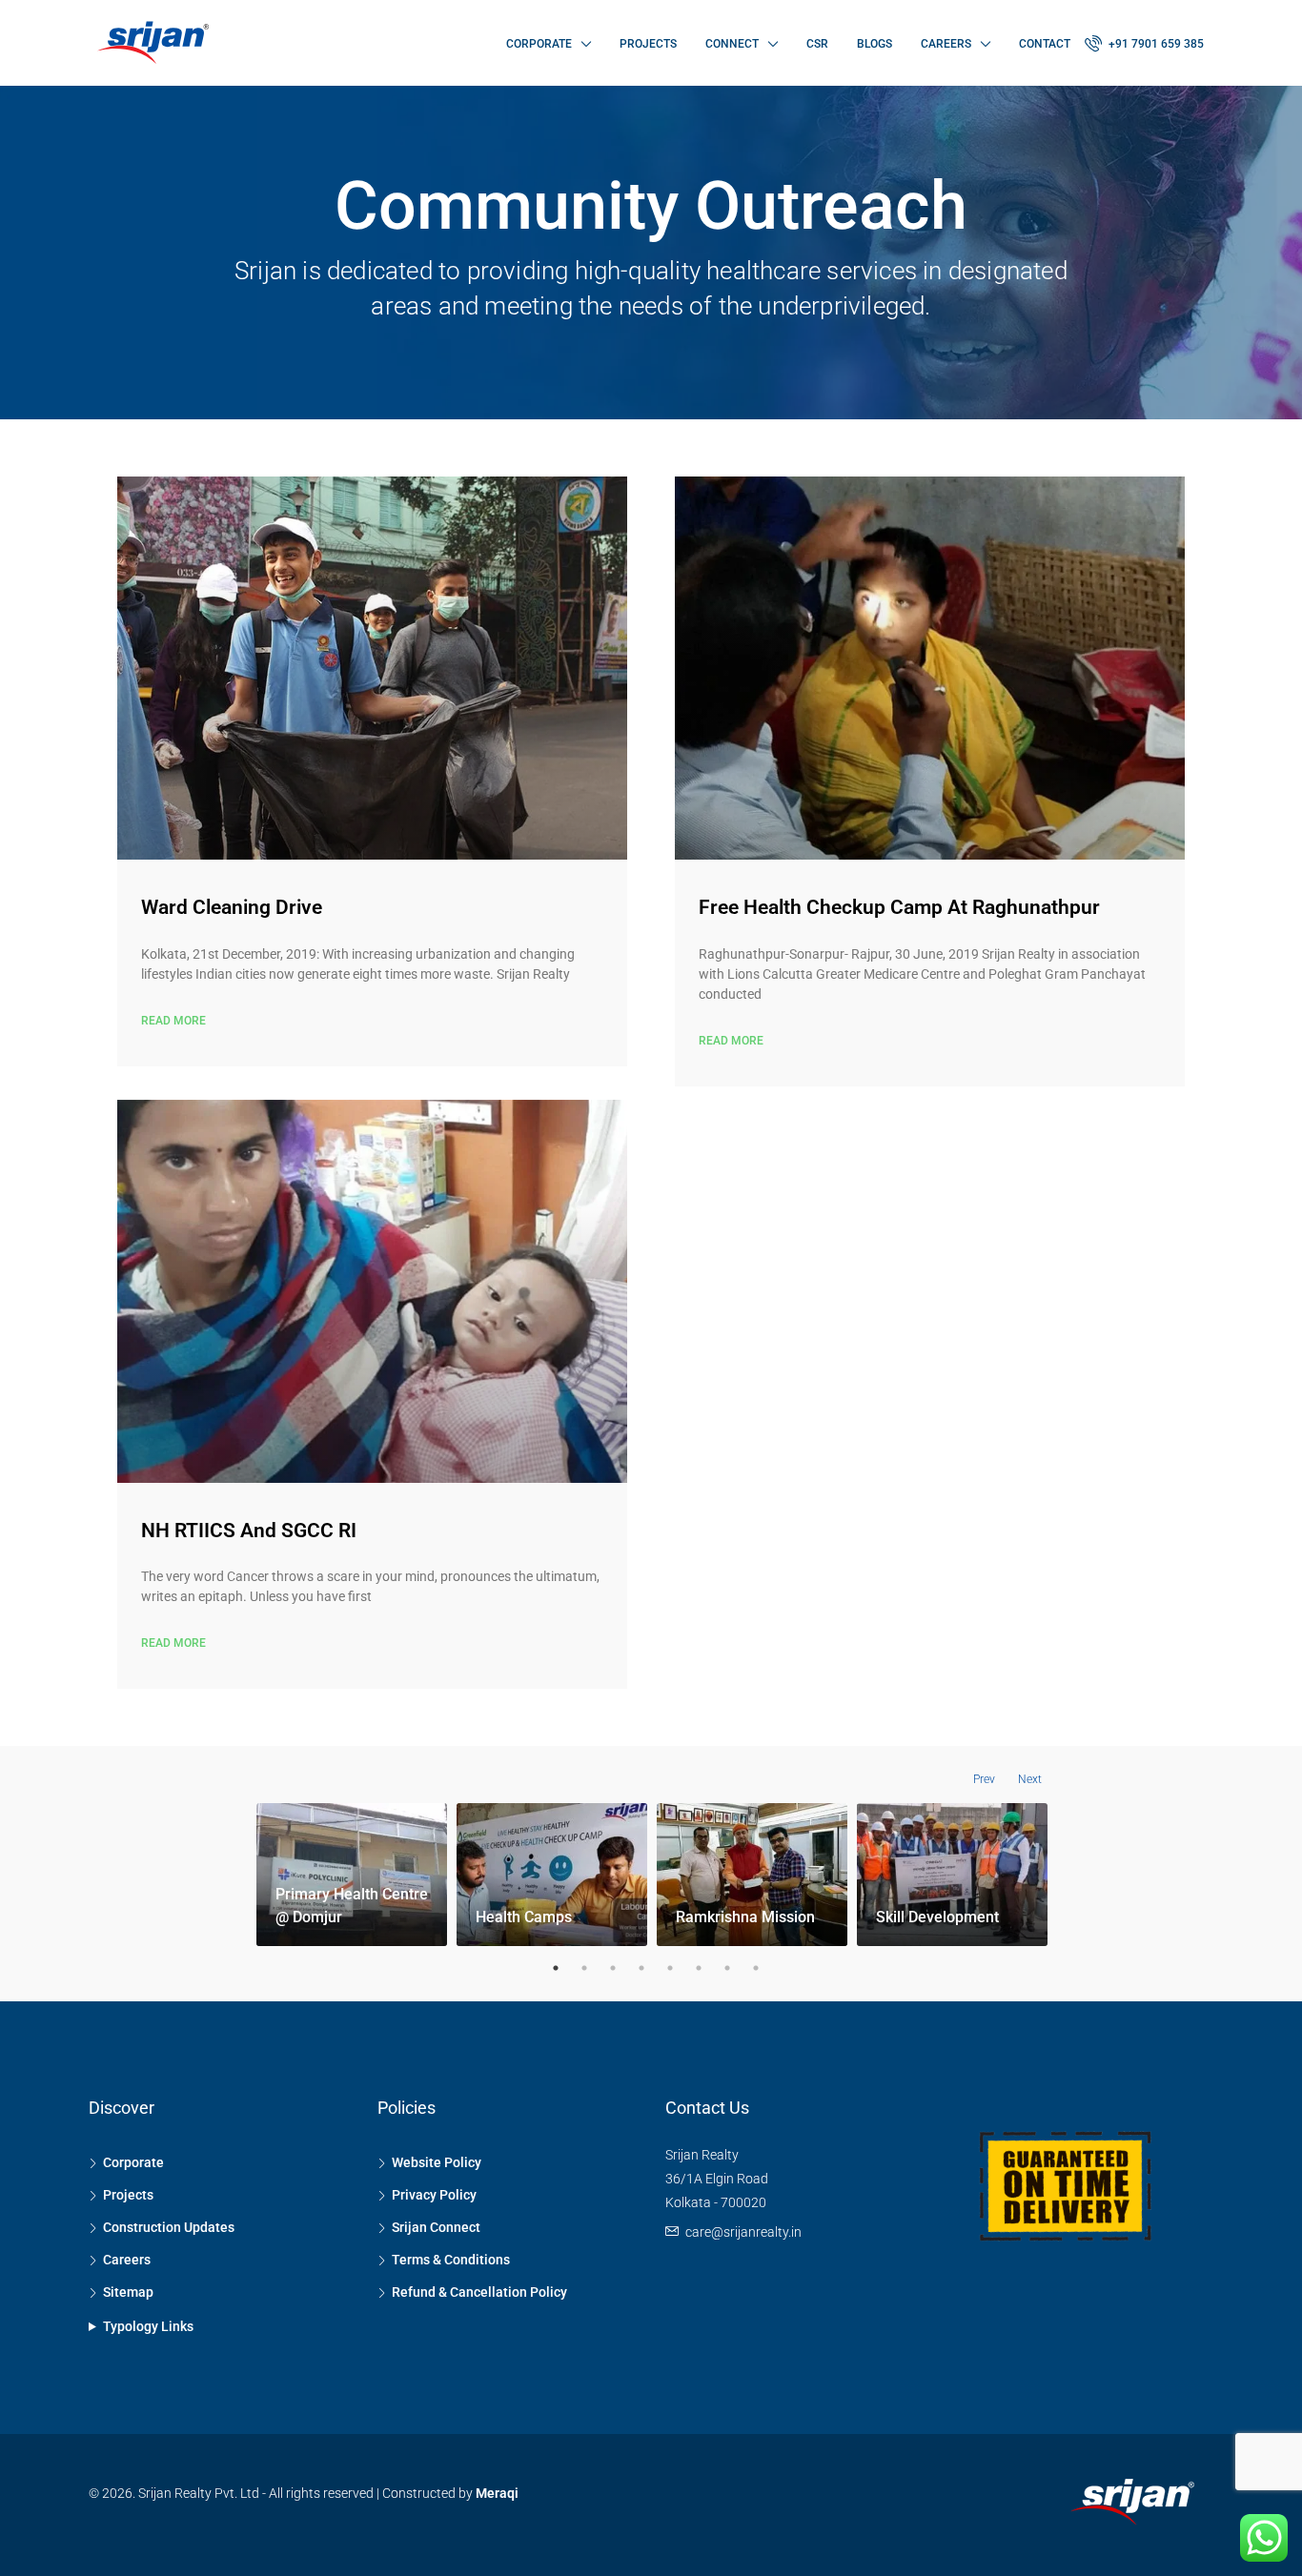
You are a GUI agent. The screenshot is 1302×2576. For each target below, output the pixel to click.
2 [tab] (584, 1968)
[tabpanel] (352, 1878)
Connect (732, 44)
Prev (984, 1779)
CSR (817, 44)
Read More (173, 1021)
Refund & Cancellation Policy (479, 2292)
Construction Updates (169, 2227)
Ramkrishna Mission (745, 1917)
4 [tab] (641, 1968)
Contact (1045, 44)
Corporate (539, 44)
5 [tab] (670, 1968)
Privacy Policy (434, 2195)
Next (1030, 1779)
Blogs (875, 44)
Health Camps (524, 1917)
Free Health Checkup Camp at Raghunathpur (899, 907)
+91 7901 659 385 (1155, 44)
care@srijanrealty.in (743, 2232)
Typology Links (148, 2326)
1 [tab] (556, 1968)
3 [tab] (613, 1968)
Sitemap (128, 2292)
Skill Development (937, 1917)
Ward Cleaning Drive (232, 907)
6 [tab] (699, 1968)
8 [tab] (756, 1968)
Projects (648, 44)
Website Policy (437, 2162)
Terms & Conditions (451, 2260)
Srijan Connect (436, 2227)
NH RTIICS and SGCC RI (249, 1531)
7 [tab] (727, 1968)
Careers (946, 44)
